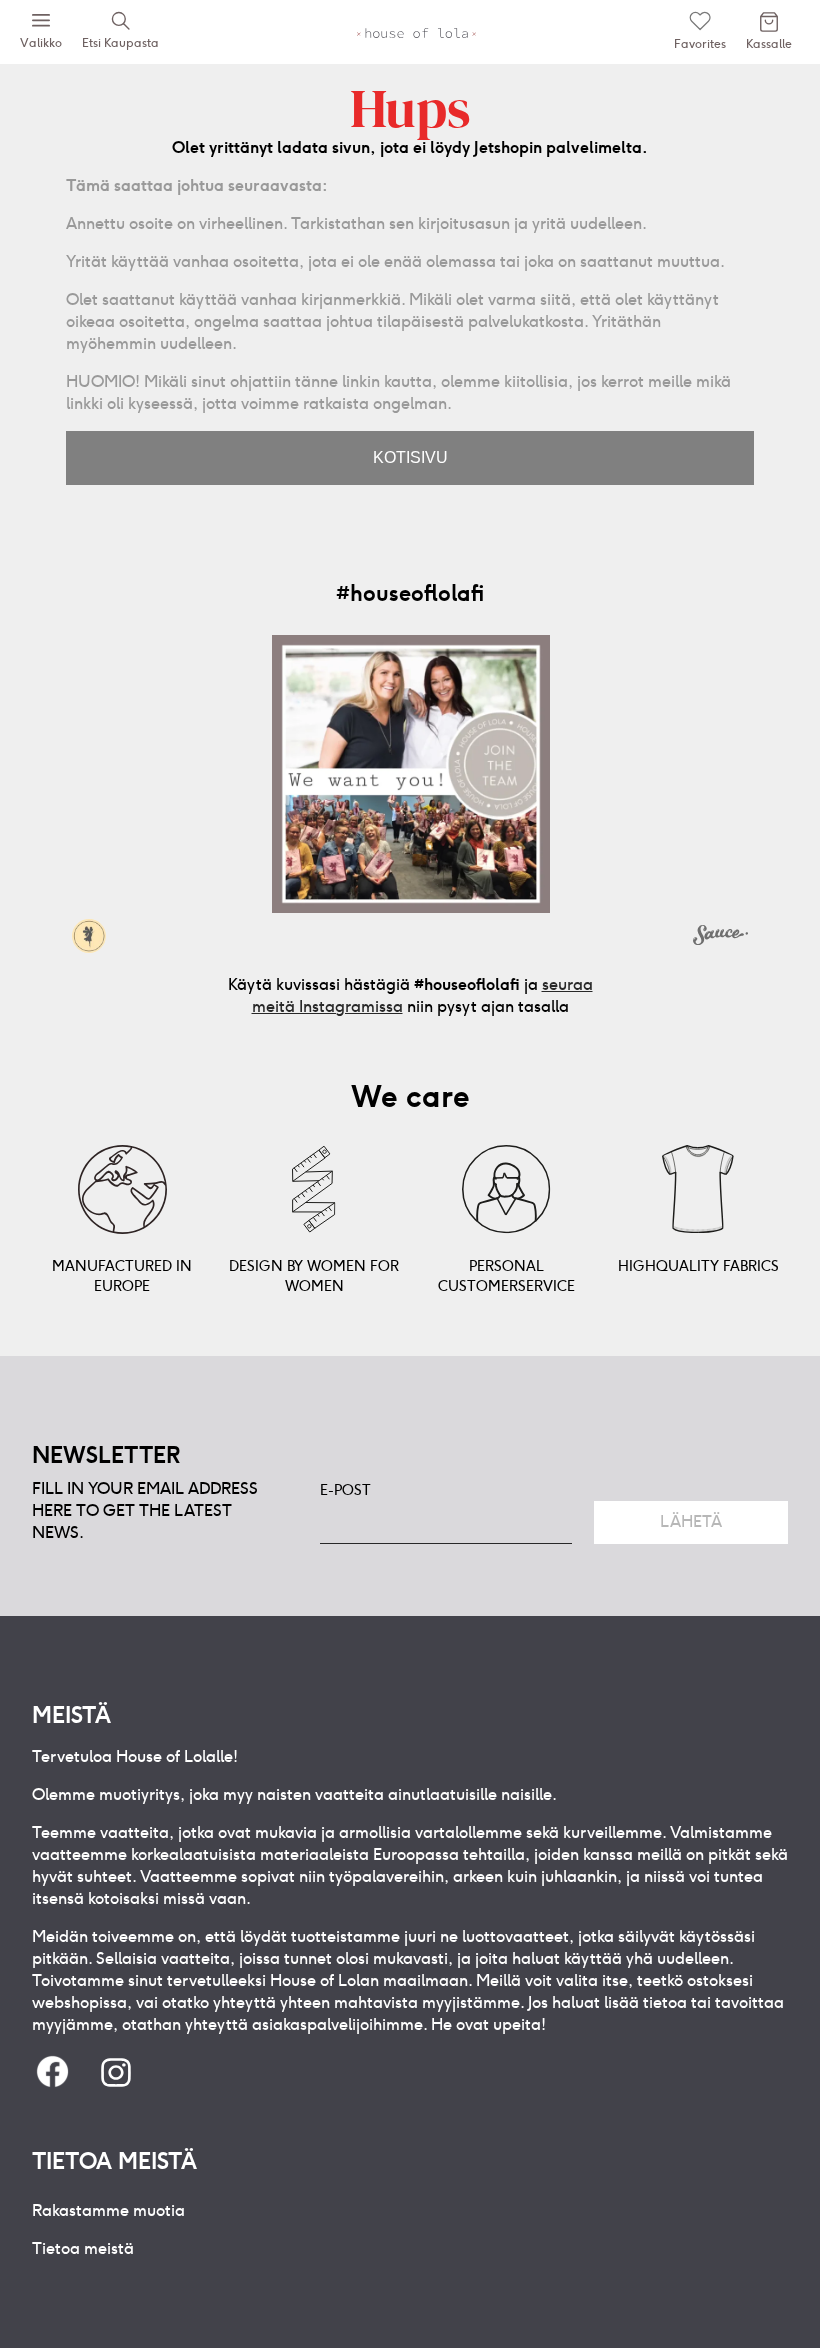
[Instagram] (116, 2073)
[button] (411, 774)
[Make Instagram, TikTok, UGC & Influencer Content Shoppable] (720, 938)
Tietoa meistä (83, 2248)
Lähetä (691, 1521)
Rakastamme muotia (108, 2210)
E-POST (345, 1490)
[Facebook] (52, 2073)
